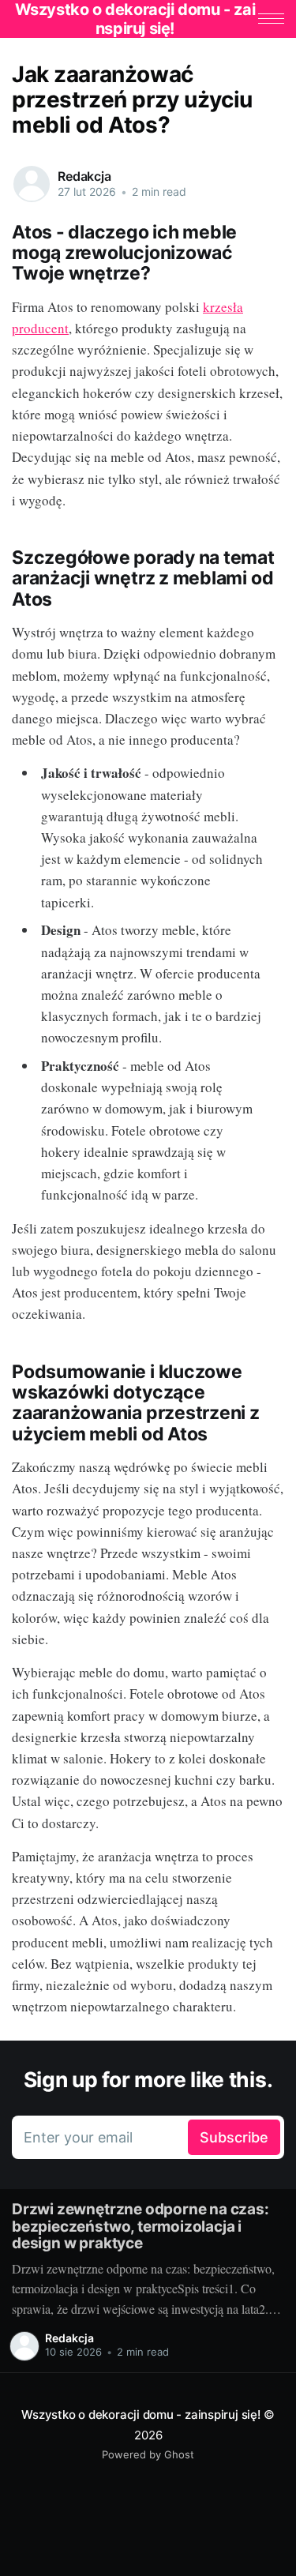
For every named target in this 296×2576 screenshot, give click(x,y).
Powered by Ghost (148, 2454)
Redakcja (84, 176)
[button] (271, 19)
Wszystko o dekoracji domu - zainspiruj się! (141, 2415)
